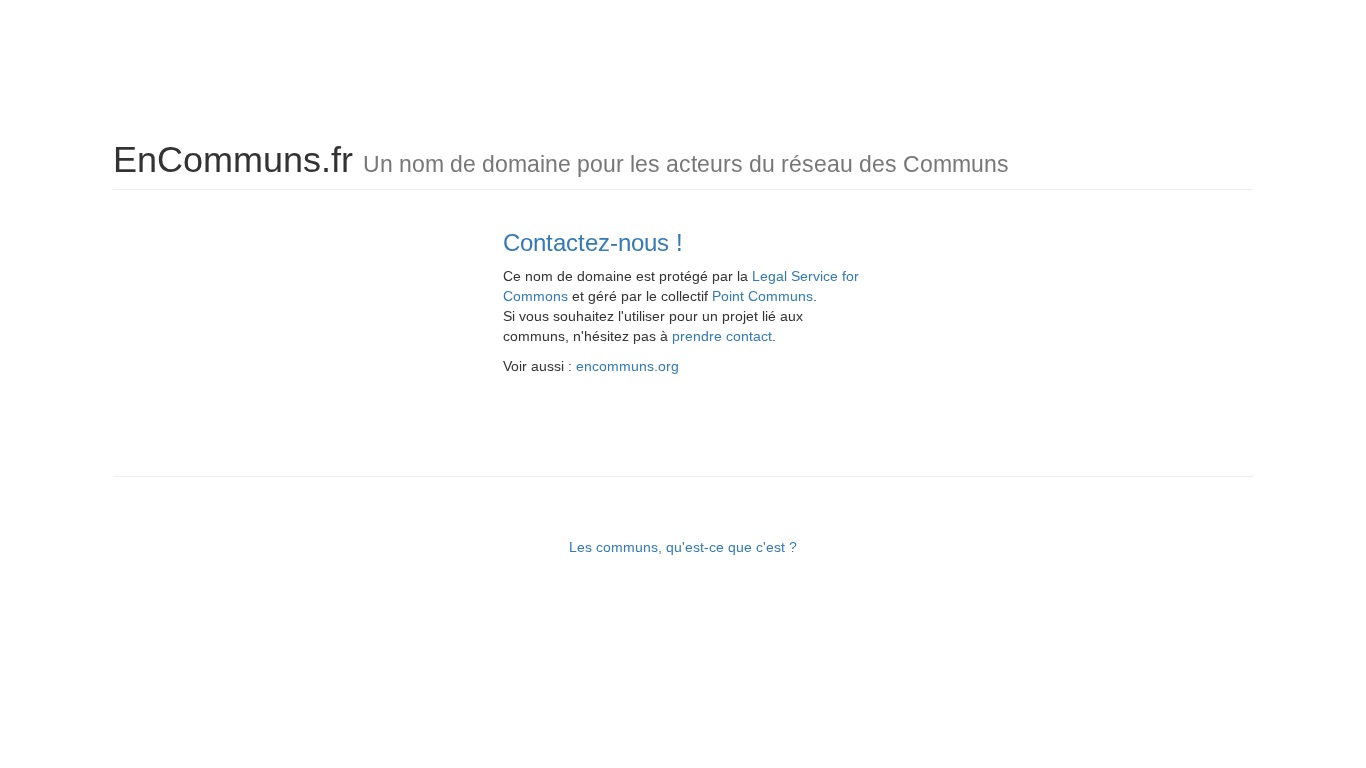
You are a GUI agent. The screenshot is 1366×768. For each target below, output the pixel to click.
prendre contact (722, 336)
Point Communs (762, 296)
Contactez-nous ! (593, 242)
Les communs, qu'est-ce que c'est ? (683, 547)
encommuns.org (627, 366)
